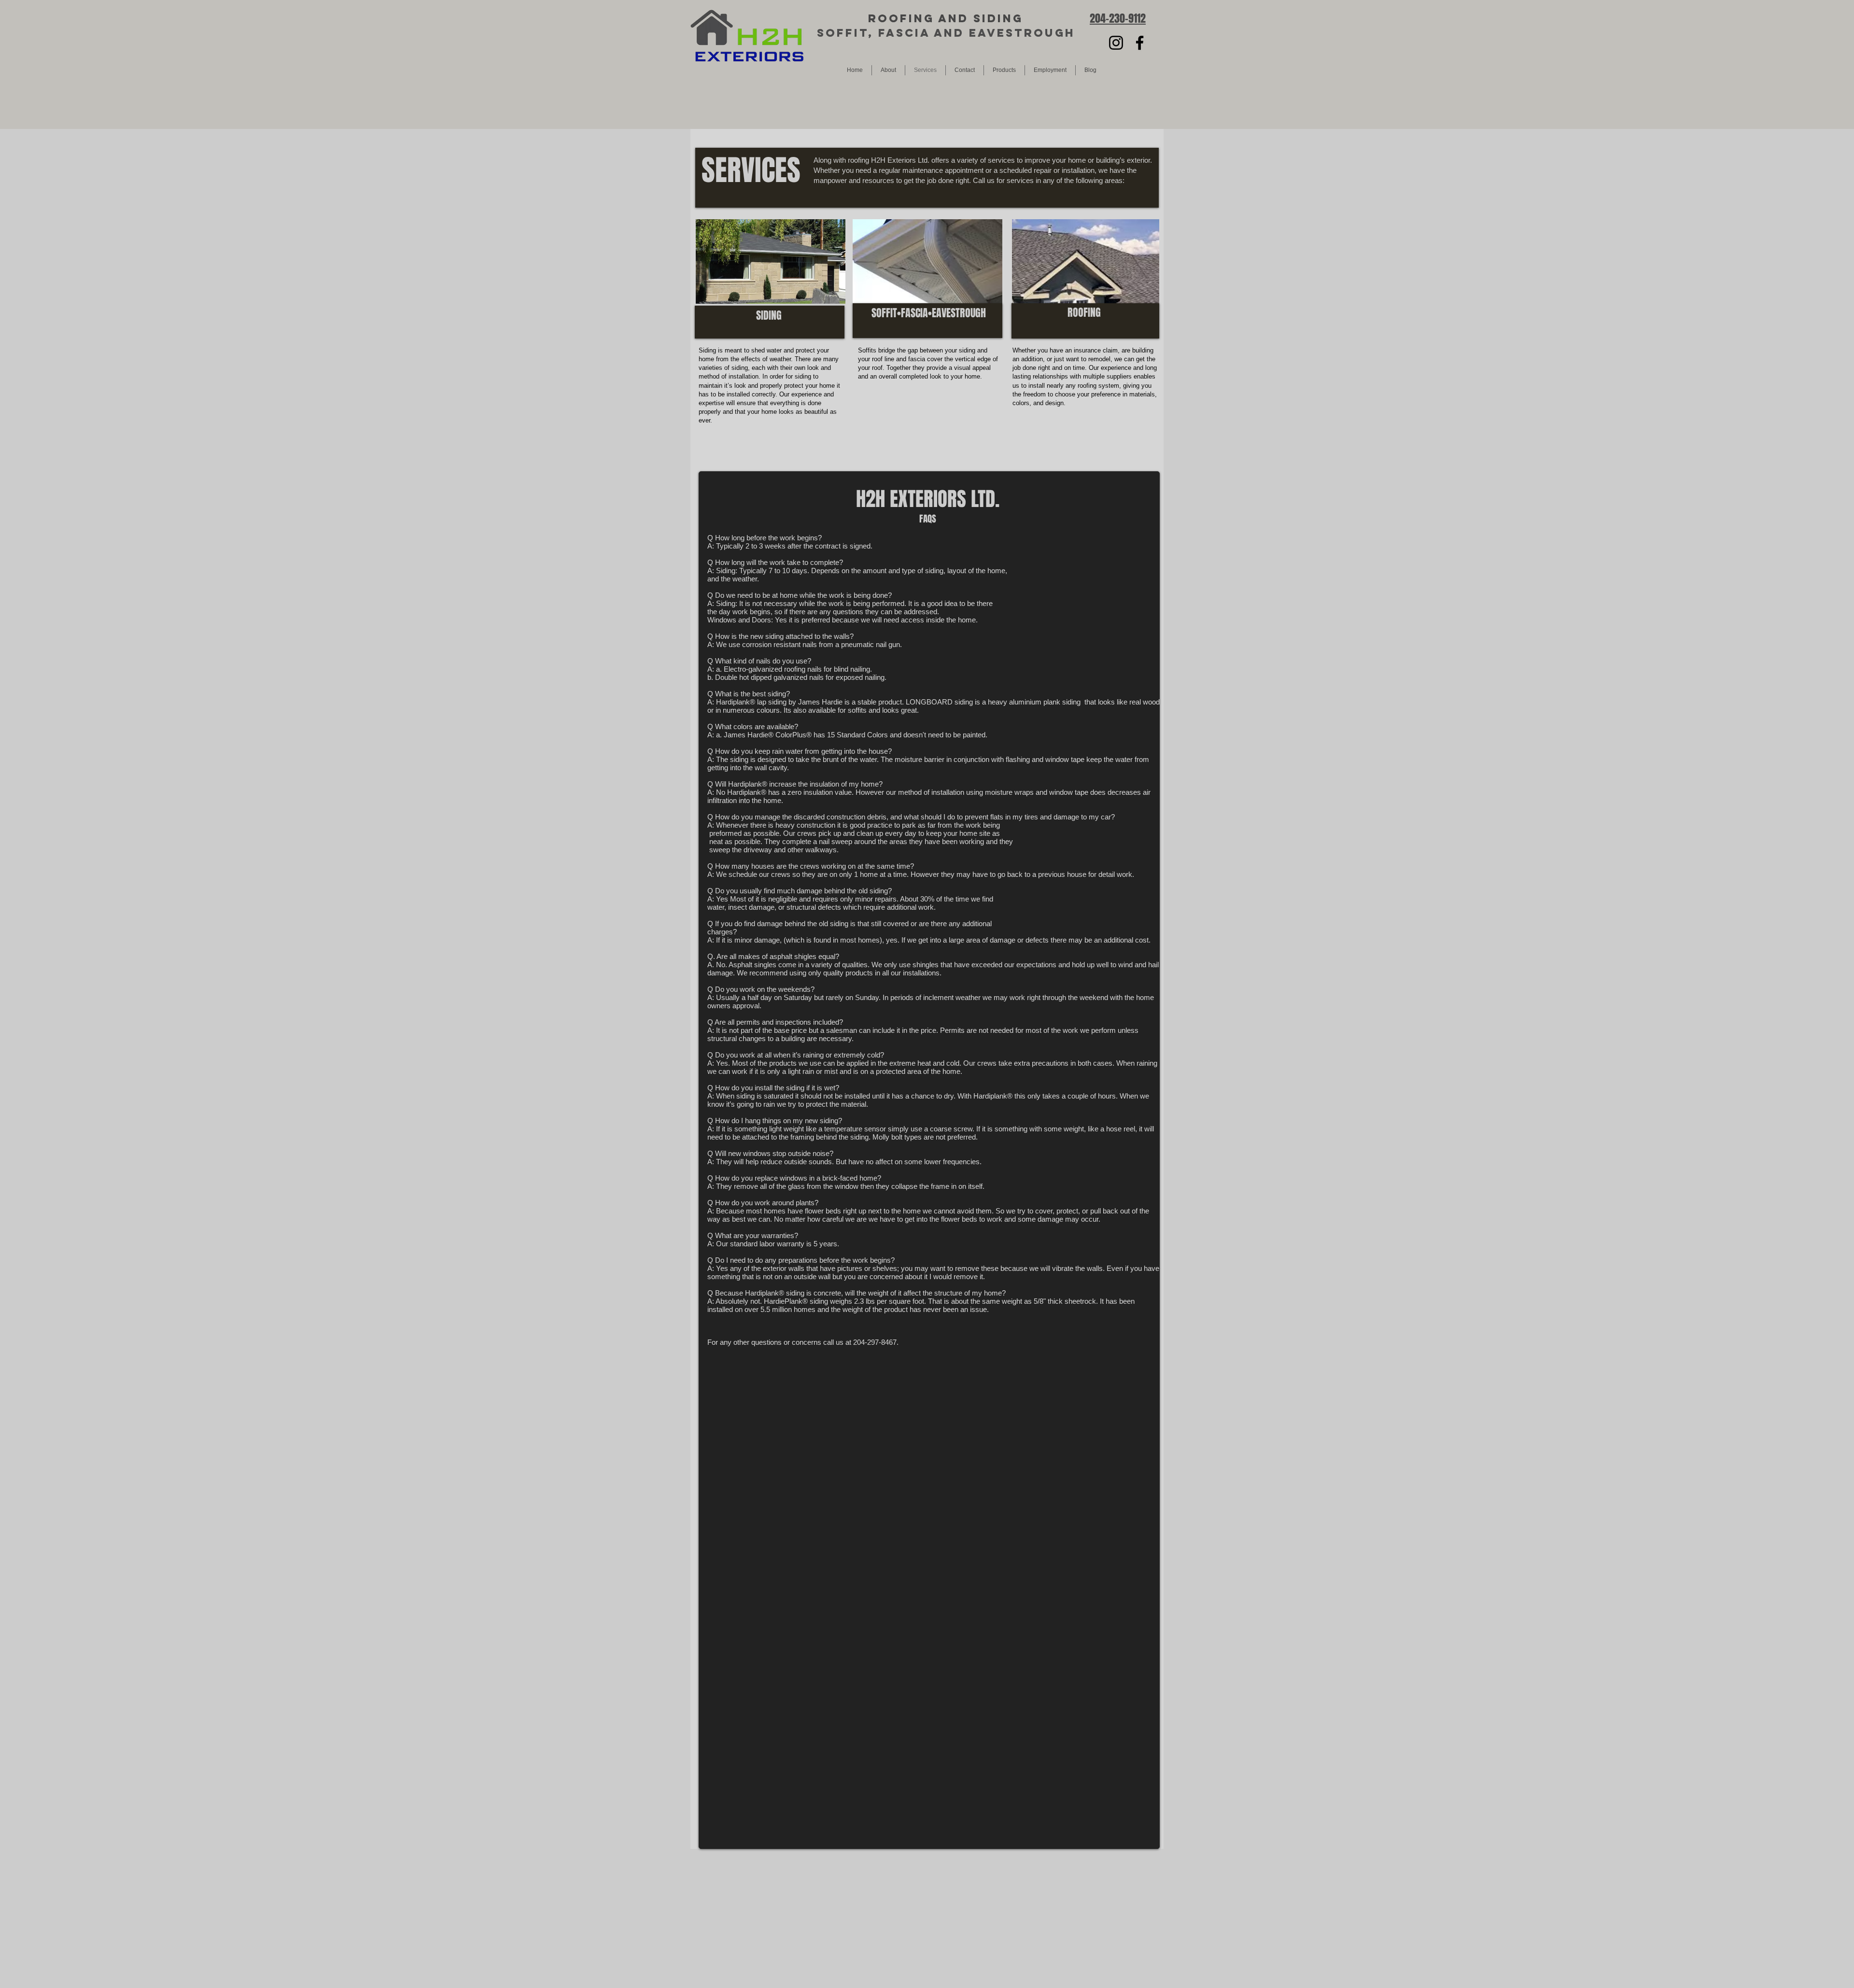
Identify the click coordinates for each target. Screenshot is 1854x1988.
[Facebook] (1140, 43)
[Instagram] (1116, 43)
